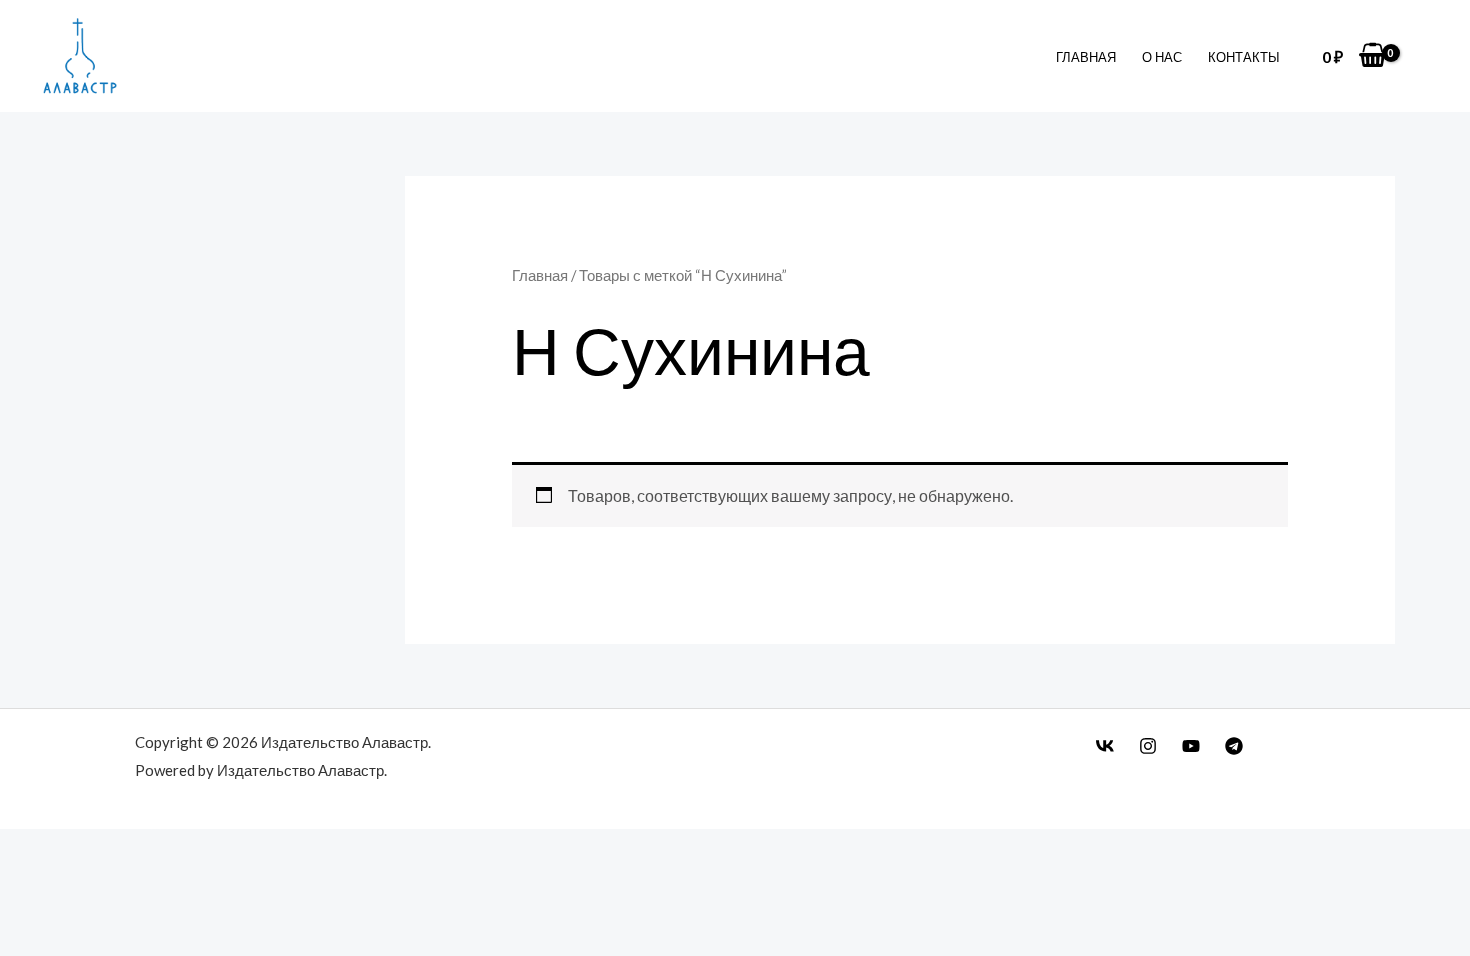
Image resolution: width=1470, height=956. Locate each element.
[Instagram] (1148, 746)
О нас (1162, 57)
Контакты (1244, 57)
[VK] (1105, 746)
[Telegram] (1234, 746)
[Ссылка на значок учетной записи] (1424, 56)
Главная (1086, 57)
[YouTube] (1191, 746)
